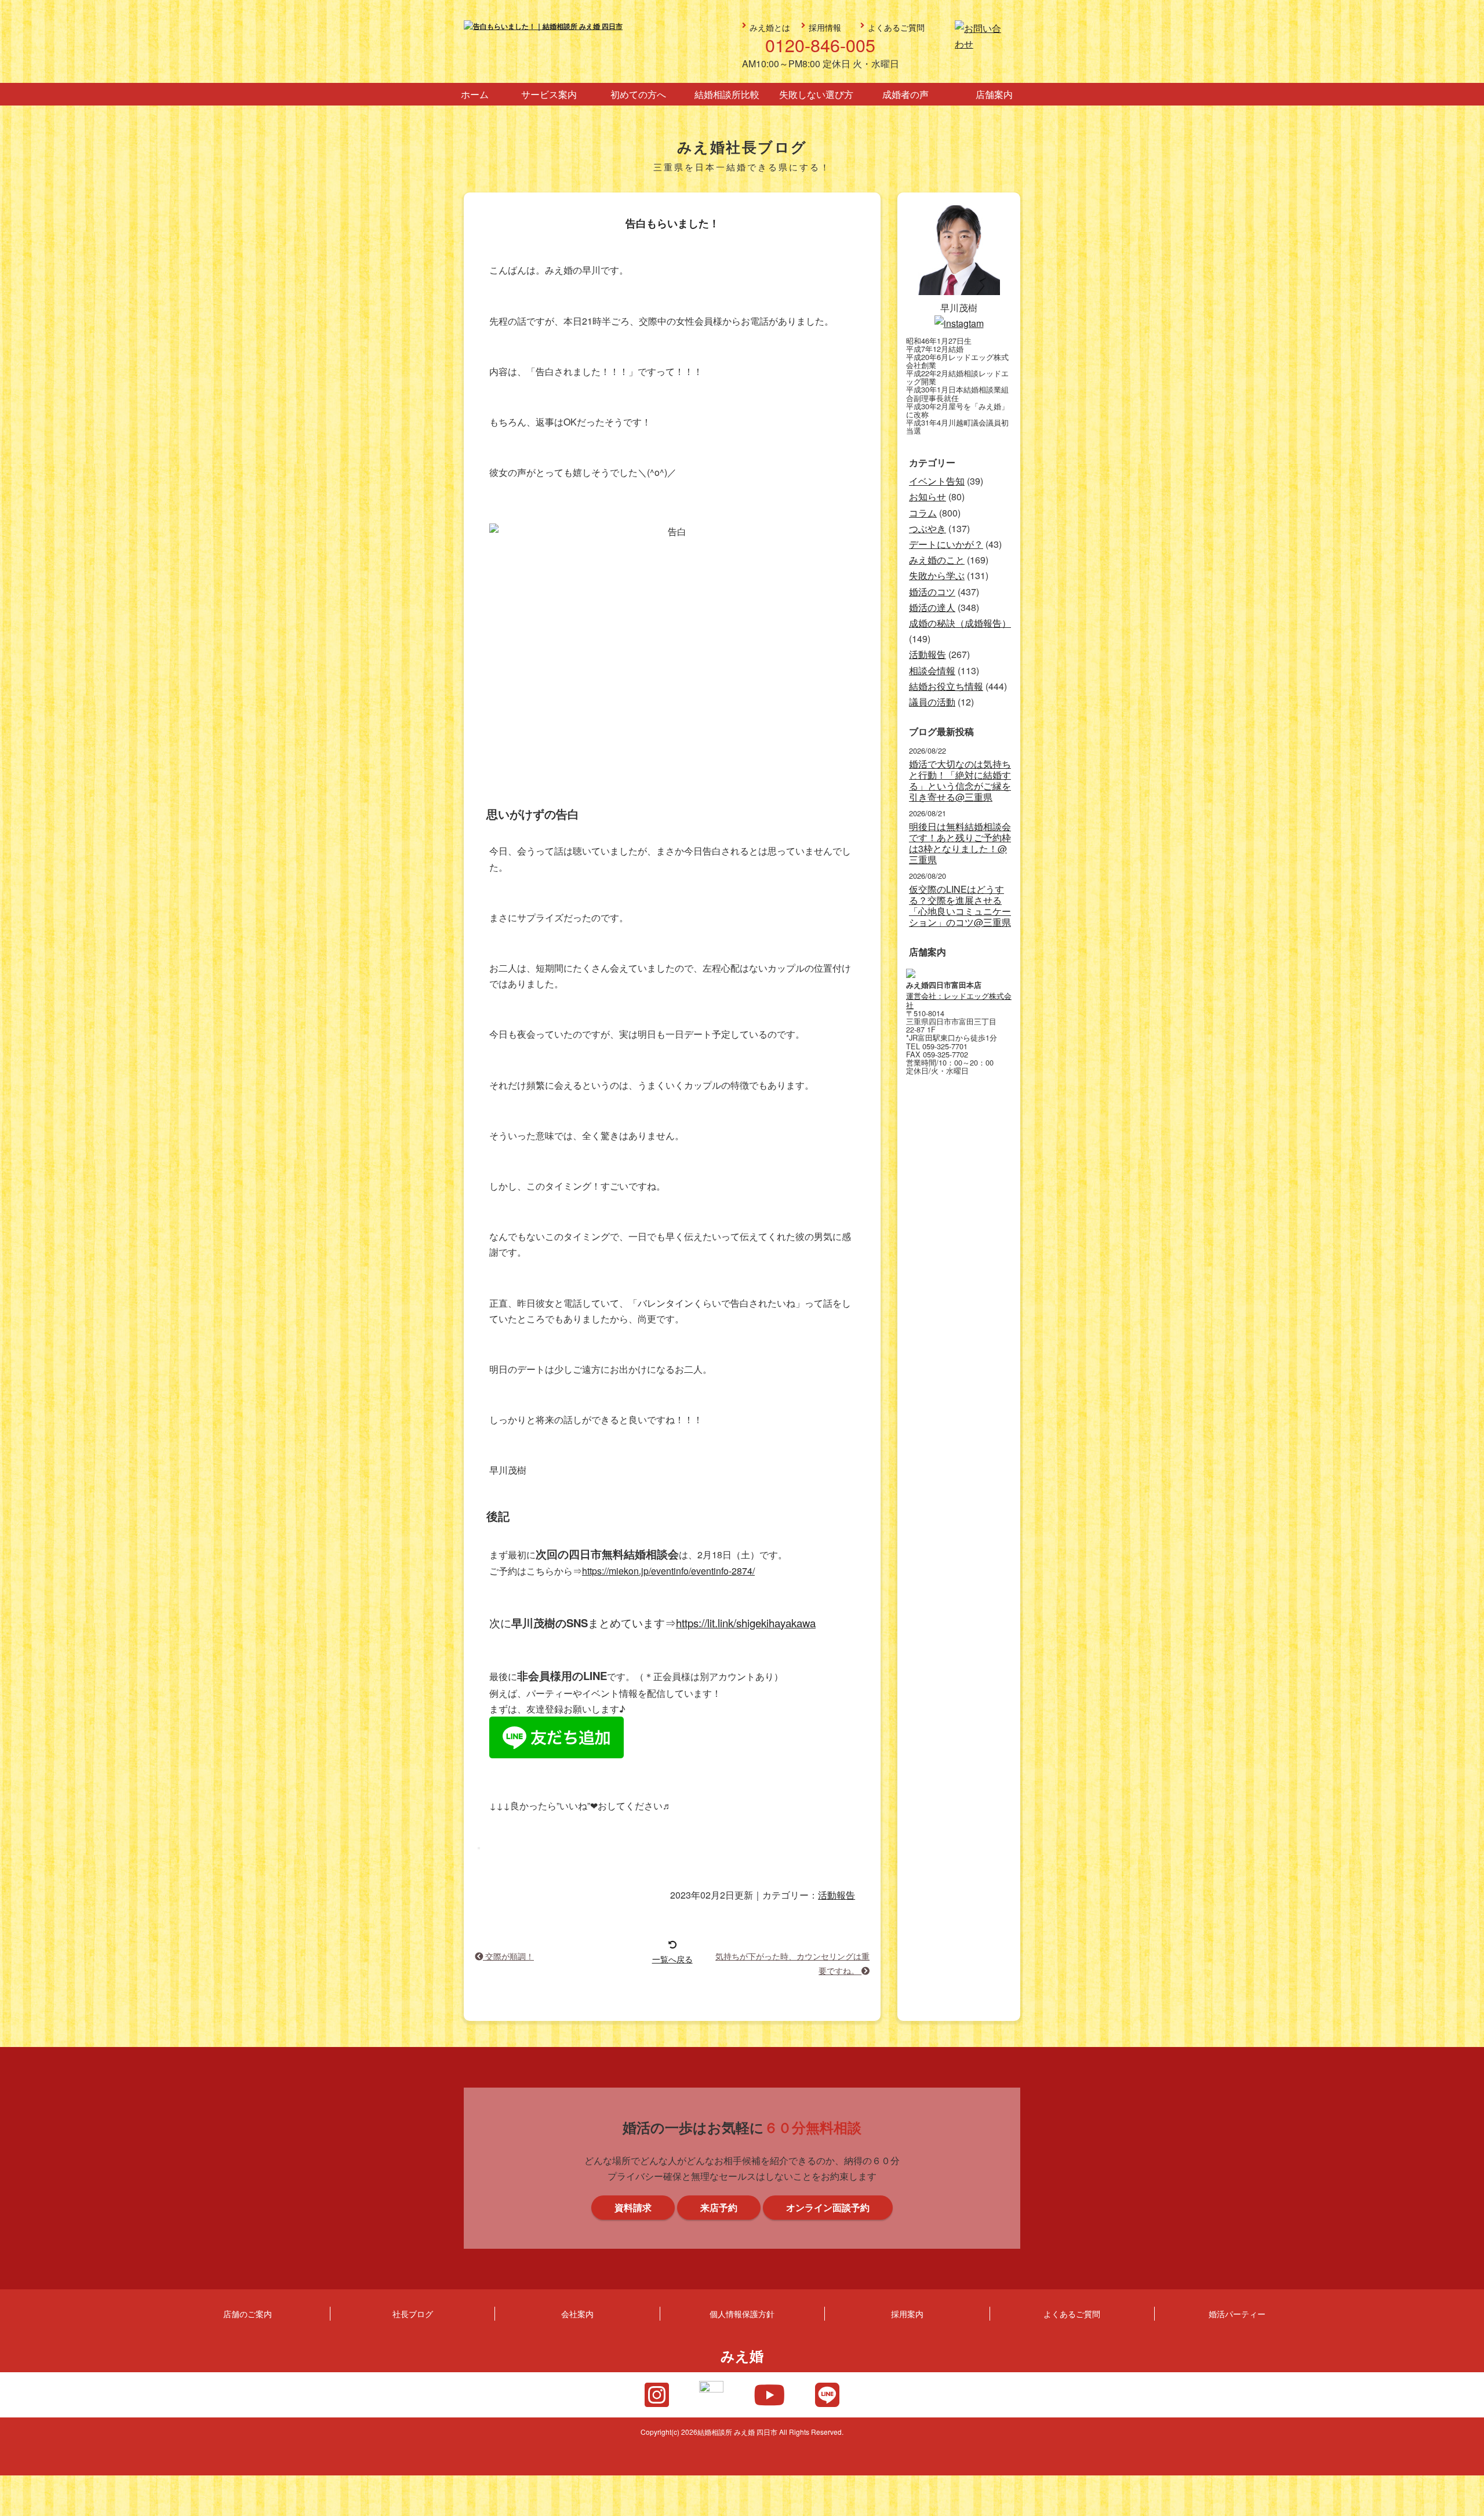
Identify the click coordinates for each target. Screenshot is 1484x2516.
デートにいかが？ (946, 544)
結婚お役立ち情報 (946, 686)
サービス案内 (549, 94)
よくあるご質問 (896, 27)
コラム (923, 513)
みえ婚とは (770, 27)
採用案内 (907, 2313)
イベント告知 (937, 481)
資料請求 (1468, 1289)
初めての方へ (638, 94)
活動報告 (836, 1895)
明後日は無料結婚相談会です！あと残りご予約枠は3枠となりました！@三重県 (960, 843)
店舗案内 (994, 94)
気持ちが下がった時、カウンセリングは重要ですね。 (792, 1963)
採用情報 (825, 27)
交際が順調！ (508, 1956)
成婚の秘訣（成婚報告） (960, 623)
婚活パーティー (1237, 2313)
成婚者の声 (905, 94)
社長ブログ (413, 2313)
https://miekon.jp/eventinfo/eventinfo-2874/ (668, 1571)
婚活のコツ (932, 592)
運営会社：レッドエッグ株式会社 (959, 1000)
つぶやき (927, 528)
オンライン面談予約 (828, 2207)
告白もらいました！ (672, 224)
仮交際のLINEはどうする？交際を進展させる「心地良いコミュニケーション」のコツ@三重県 (960, 906)
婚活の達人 (932, 607)
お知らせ (927, 497)
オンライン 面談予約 (1468, 1393)
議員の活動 (932, 702)
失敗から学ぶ (937, 575)
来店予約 (1468, 1184)
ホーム (475, 94)
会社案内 (577, 2313)
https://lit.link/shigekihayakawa (746, 1623)
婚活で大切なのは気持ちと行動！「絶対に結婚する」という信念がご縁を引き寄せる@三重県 (960, 781)
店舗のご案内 (248, 2313)
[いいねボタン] (479, 1848)
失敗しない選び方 (816, 94)
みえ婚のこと (937, 560)
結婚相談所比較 (727, 94)
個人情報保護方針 (742, 2313)
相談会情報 (932, 670)
